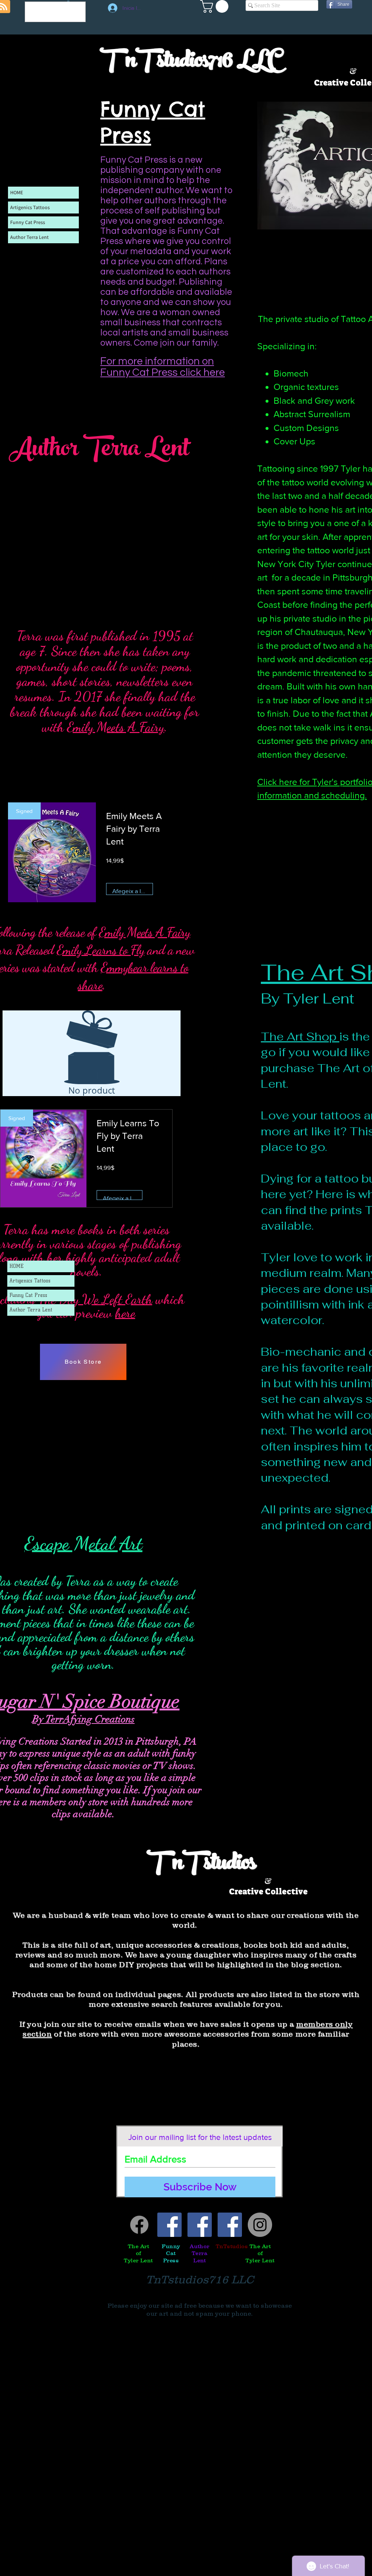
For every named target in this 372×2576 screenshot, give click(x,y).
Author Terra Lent (31, 1310)
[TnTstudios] (230, 2225)
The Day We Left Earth (95, 1299)
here (125, 1313)
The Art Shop (300, 1037)
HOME (17, 1266)
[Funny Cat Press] (169, 2225)
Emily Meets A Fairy (116, 727)
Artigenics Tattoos (30, 1281)
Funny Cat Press (28, 1295)
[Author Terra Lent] (200, 2225)
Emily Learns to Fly (100, 950)
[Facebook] (139, 2225)
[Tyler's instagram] (260, 2225)
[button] (216, 6)
